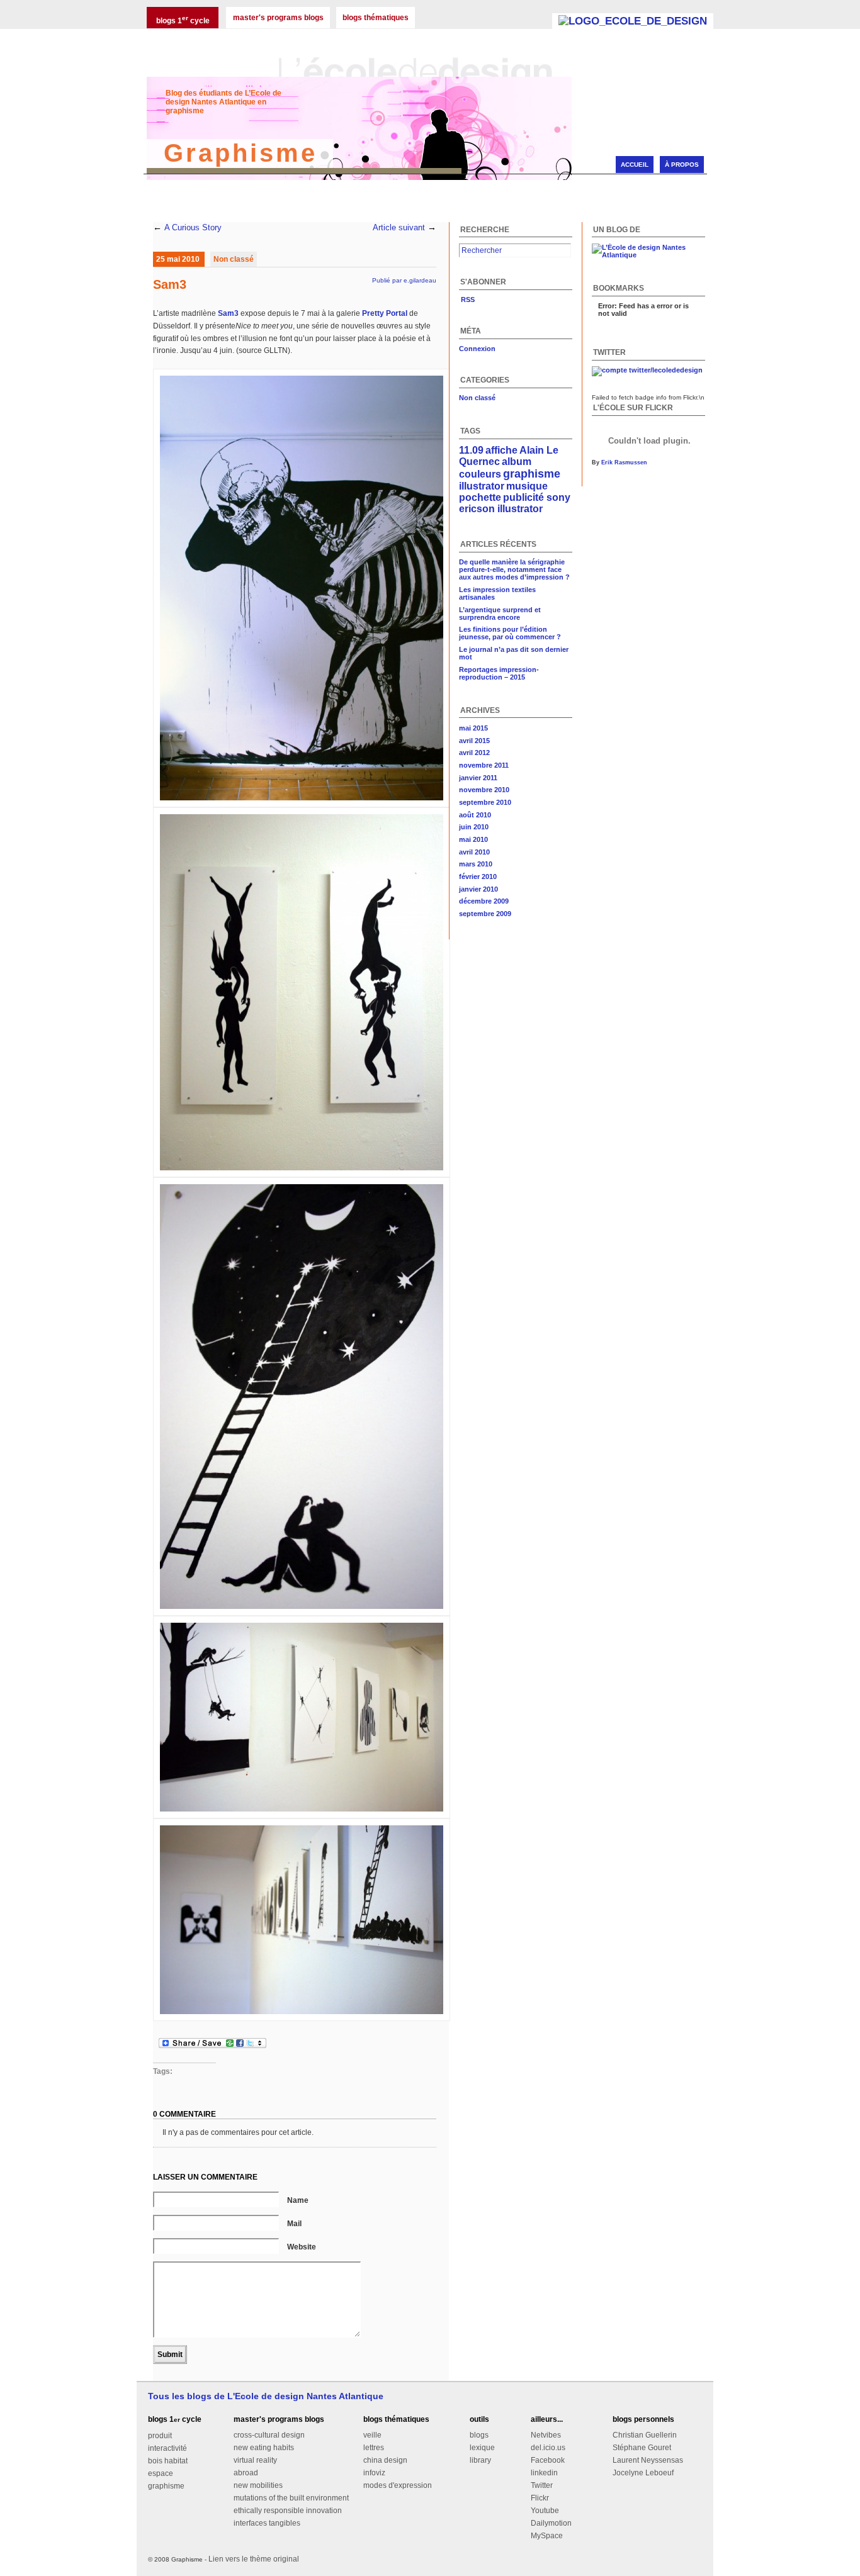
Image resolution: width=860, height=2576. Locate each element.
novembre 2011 (484, 765)
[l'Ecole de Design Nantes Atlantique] (633, 21)
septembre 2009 (485, 914)
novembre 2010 (484, 790)
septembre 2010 (485, 802)
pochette (480, 497)
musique (527, 486)
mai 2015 (473, 728)
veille (372, 2435)
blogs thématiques (376, 18)
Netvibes (546, 2435)
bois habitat (168, 2461)
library (480, 2460)
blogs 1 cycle (183, 20)
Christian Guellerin (645, 2435)
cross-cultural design (269, 2435)
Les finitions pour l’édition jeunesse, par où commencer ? (510, 633)
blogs (479, 2435)
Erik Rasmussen (624, 462)
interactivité (167, 2448)
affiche (501, 450)
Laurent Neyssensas (648, 2460)
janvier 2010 (478, 889)
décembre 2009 (484, 901)
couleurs (480, 474)
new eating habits (264, 2448)
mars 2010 (476, 864)
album (517, 462)
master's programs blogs (278, 18)
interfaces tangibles (267, 2523)
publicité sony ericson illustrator (515, 503)
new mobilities (258, 2485)
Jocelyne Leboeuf (643, 2473)
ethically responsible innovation (288, 2511)
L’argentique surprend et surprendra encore (500, 613)
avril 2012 (474, 753)
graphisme (532, 474)
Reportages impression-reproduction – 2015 (499, 673)
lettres (374, 2448)
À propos (682, 165)
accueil (635, 165)
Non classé (234, 259)
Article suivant (399, 228)
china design (385, 2460)
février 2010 (478, 876)
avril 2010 (474, 852)
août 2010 (475, 815)
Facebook (548, 2460)
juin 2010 (474, 827)
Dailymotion (551, 2523)
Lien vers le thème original (254, 2559)
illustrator (482, 486)
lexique (482, 2448)
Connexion (477, 349)
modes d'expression (398, 2485)
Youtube (545, 2511)
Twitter (542, 2485)
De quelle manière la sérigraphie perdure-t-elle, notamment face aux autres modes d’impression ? (514, 569)
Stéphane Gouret (642, 2448)
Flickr (540, 2498)
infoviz (374, 2473)
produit (160, 2436)
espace (161, 2473)
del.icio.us (548, 2448)
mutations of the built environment (291, 2498)
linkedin (544, 2473)
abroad (246, 2473)
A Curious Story (193, 228)
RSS (467, 300)
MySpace (547, 2536)
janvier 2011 (478, 778)
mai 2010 (473, 839)
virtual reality (255, 2460)
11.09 (471, 450)
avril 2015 (474, 741)
